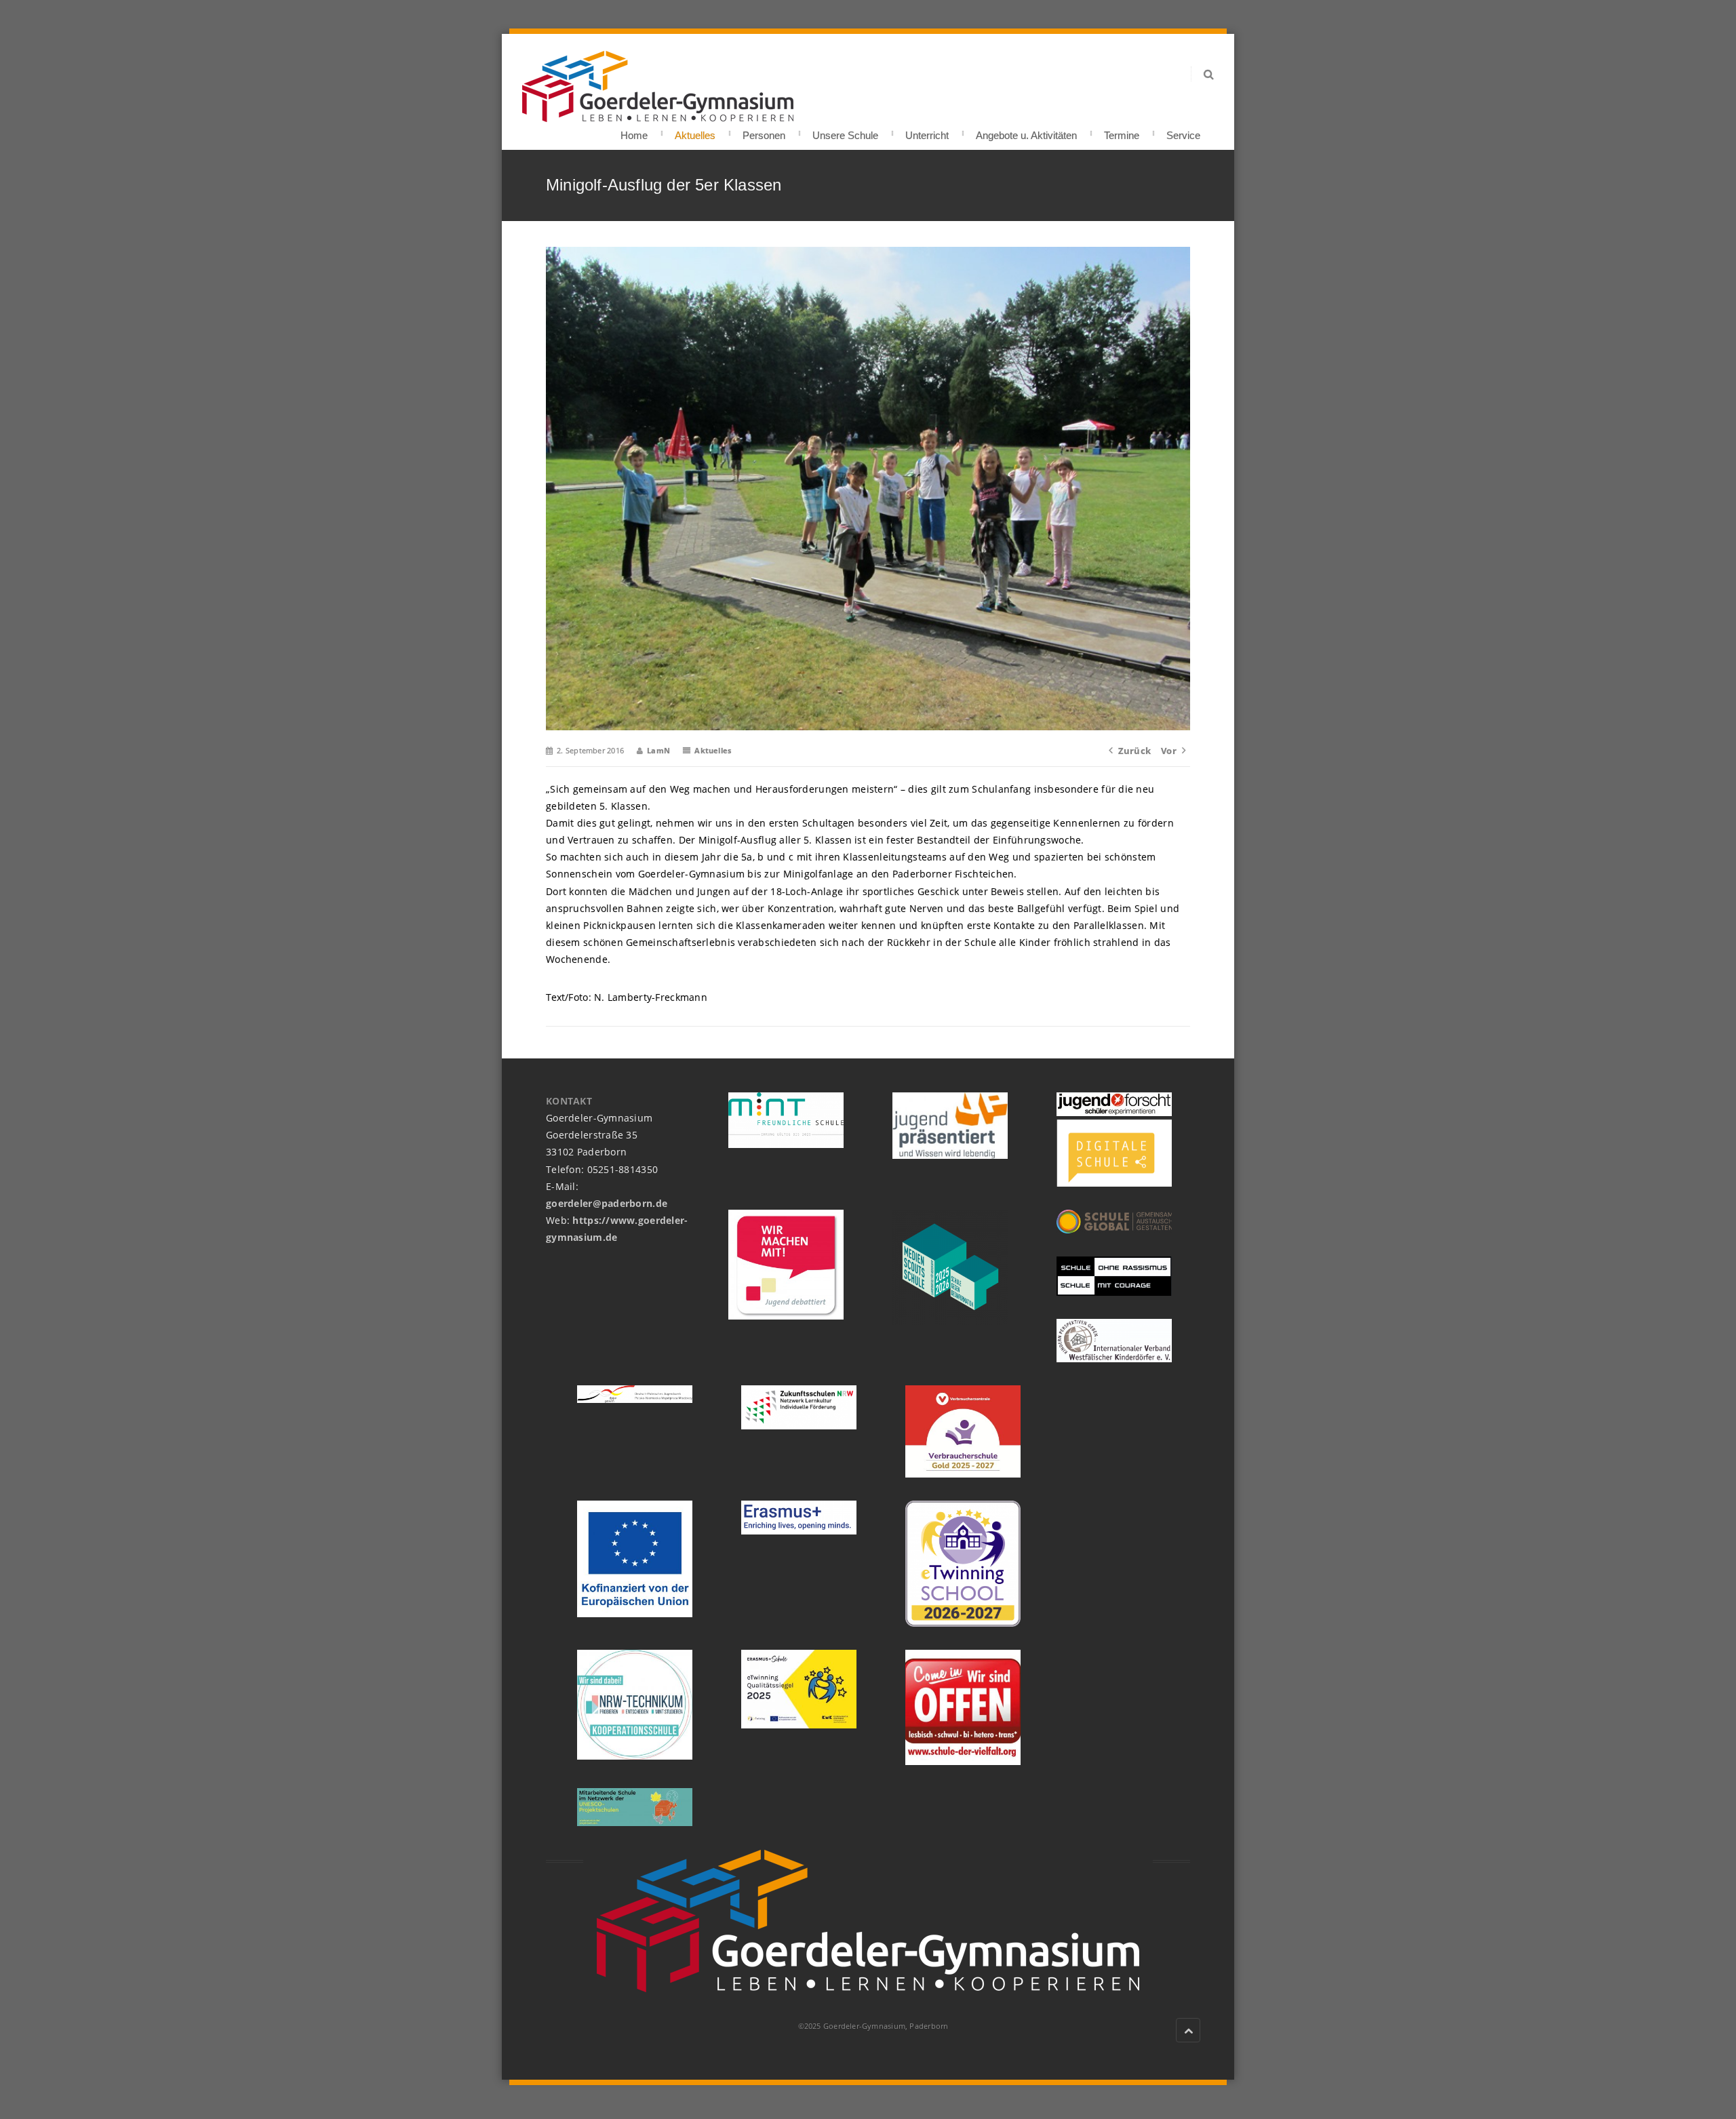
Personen (764, 131)
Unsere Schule (845, 131)
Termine (1122, 131)
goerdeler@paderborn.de (607, 1203)
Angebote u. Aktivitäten (1026, 131)
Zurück (1135, 751)
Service (1183, 131)
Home (634, 131)
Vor (1169, 751)
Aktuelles (695, 131)
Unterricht (927, 131)
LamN (658, 750)
